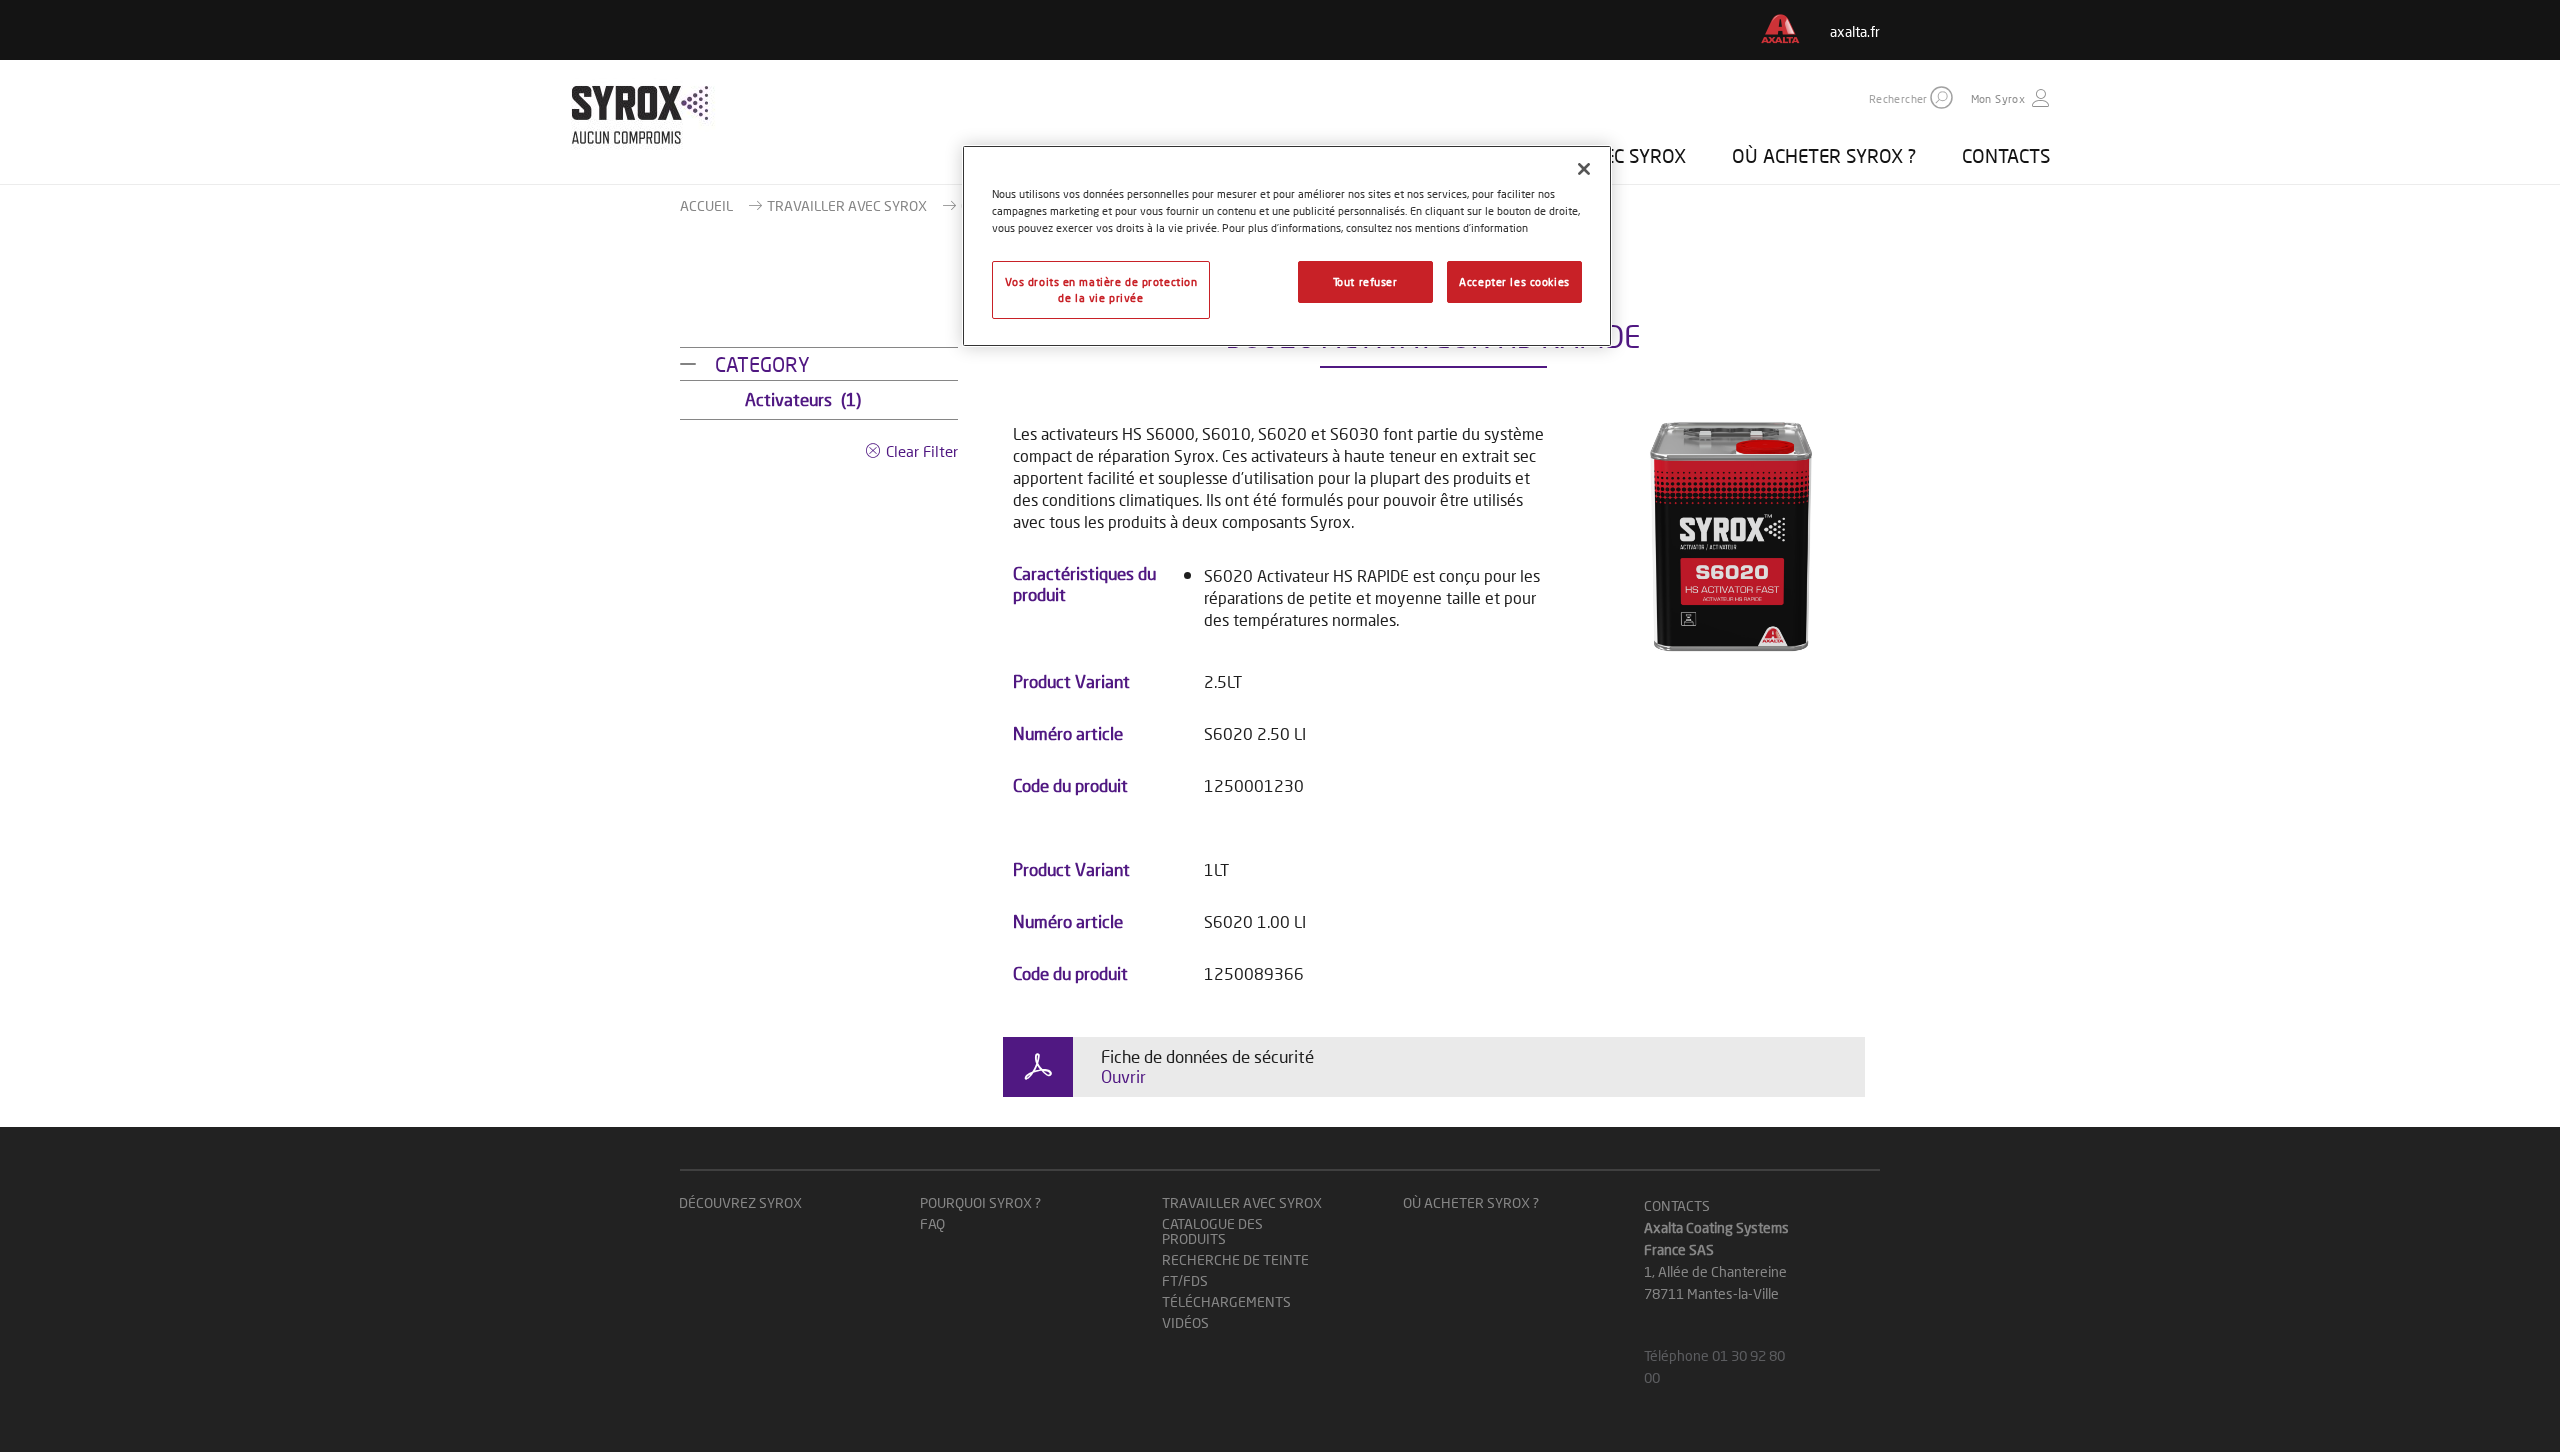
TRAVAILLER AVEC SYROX (847, 205)
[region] (1287, 246)
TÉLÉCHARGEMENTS (1226, 1301)
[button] (1941, 97)
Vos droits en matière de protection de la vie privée (1101, 289)
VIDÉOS (1185, 1322)
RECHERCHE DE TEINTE (1235, 1259)
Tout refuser (1365, 281)
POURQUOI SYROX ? (980, 1202)
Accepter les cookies (1514, 281)
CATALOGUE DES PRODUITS (1212, 1231)
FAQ (932, 1223)
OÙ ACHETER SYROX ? (1824, 155)
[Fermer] (1584, 169)
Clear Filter (922, 451)
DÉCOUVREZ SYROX (740, 1202)
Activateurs (803, 399)
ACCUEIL (706, 205)
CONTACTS (2006, 155)
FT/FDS (1185, 1280)
